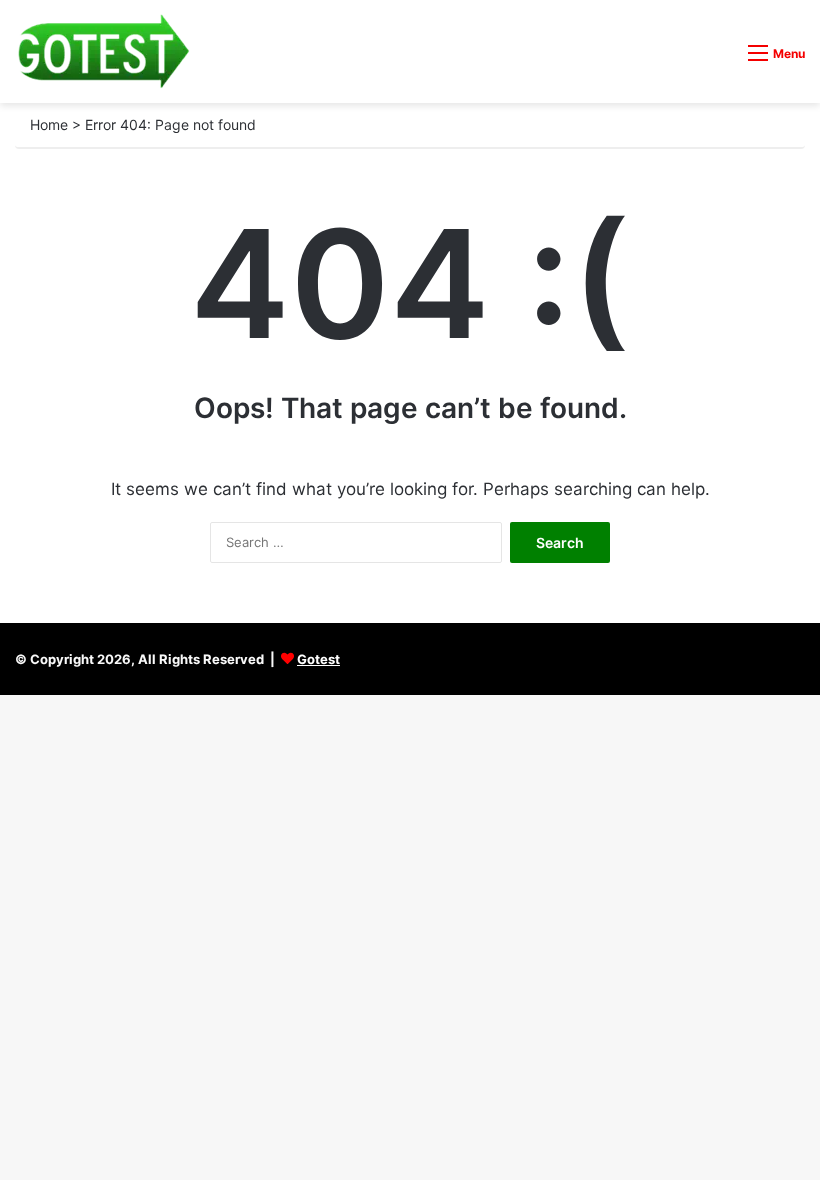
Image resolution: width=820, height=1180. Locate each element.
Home (49, 124)
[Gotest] (102, 51)
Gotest (318, 659)
